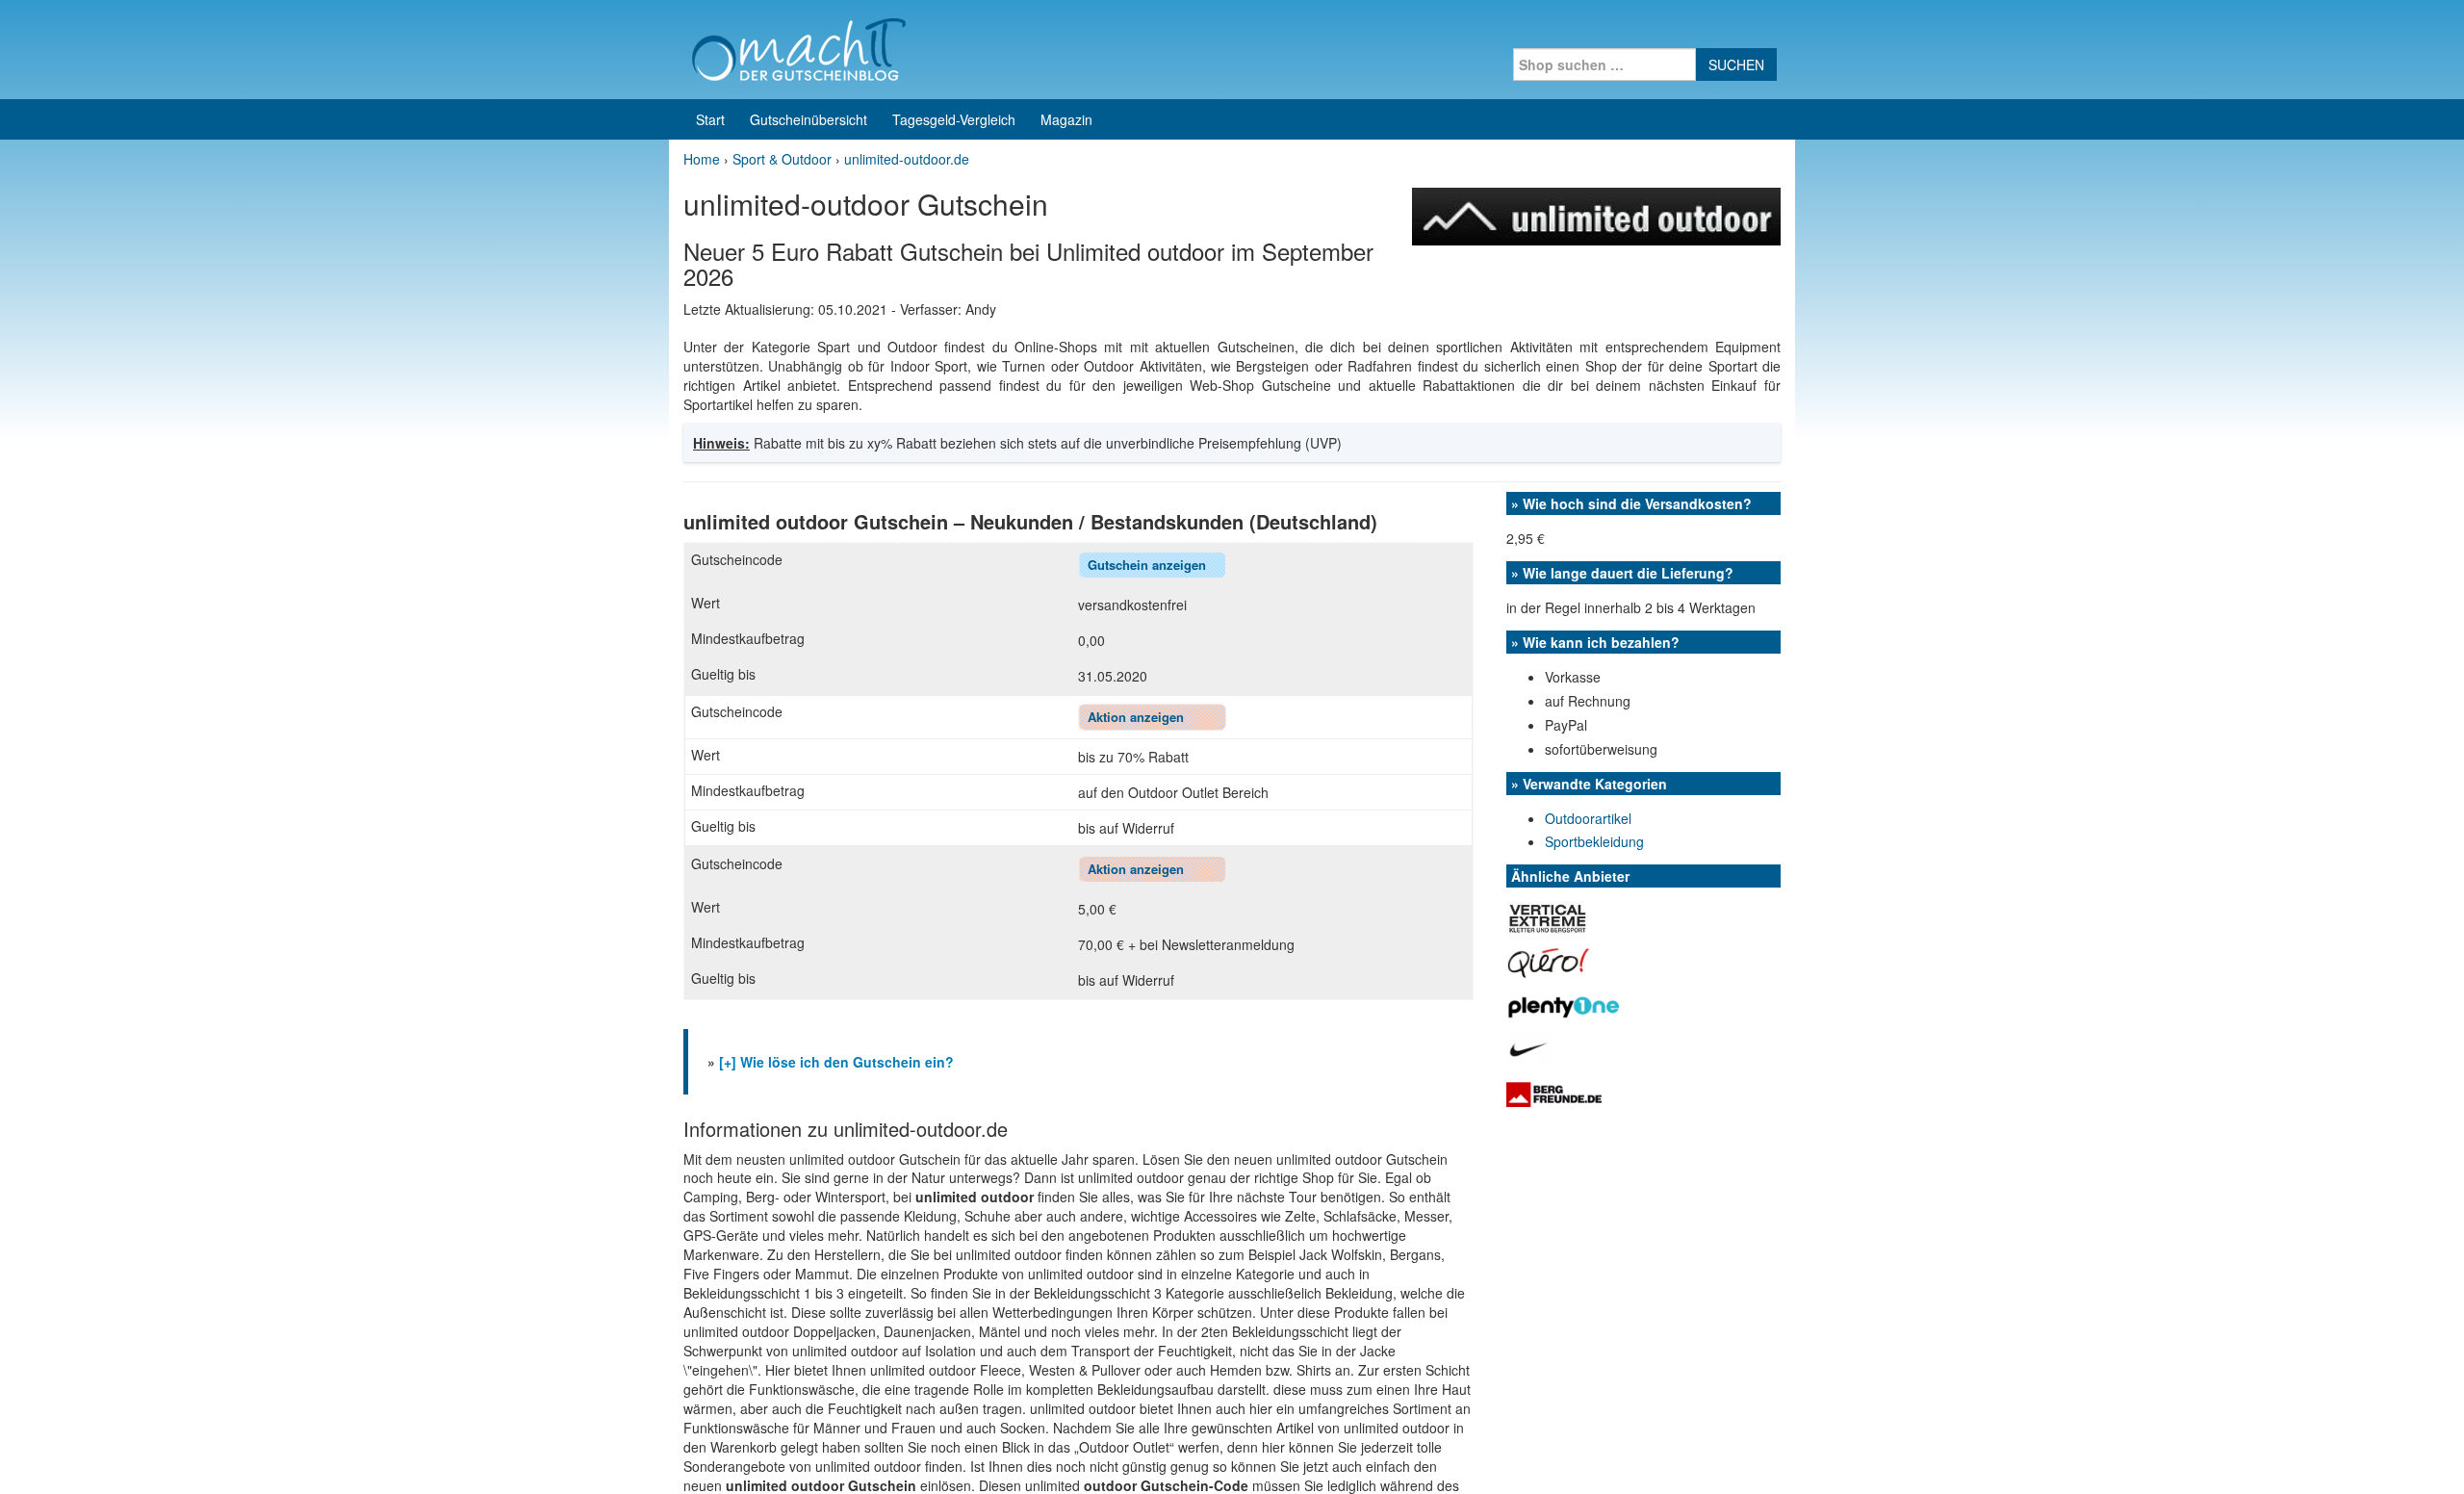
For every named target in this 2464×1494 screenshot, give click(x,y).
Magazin (1066, 119)
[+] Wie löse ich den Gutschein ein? (836, 1062)
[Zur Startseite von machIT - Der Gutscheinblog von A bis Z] (798, 47)
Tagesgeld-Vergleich (954, 119)
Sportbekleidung (1594, 841)
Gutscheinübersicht (808, 119)
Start (710, 119)
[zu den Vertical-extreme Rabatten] (1547, 915)
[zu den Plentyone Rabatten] (1564, 1004)
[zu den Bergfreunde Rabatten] (1554, 1093)
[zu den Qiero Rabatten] (1548, 961)
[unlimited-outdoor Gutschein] (1596, 215)
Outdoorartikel (1588, 818)
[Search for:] (1604, 64)
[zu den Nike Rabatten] (1529, 1047)
